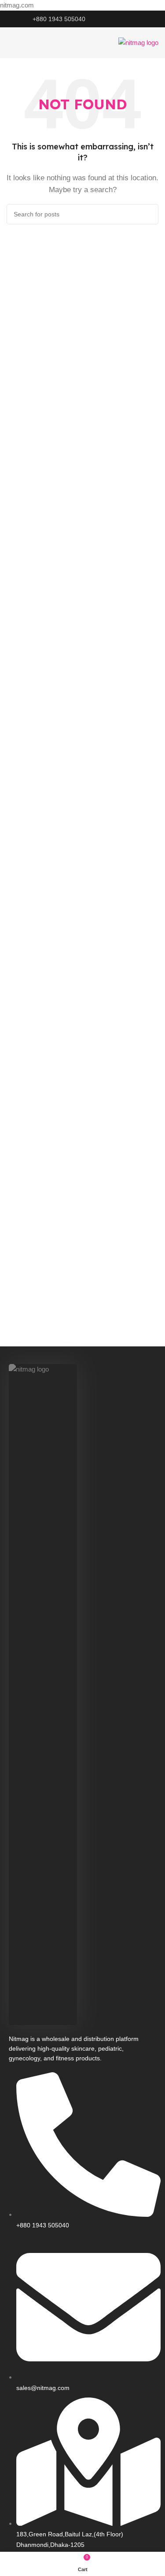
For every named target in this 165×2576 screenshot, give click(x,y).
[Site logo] (138, 42)
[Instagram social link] (125, 19)
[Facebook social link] (115, 19)
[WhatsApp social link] (136, 19)
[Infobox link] (55, 19)
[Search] (148, 214)
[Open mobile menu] (10, 43)
